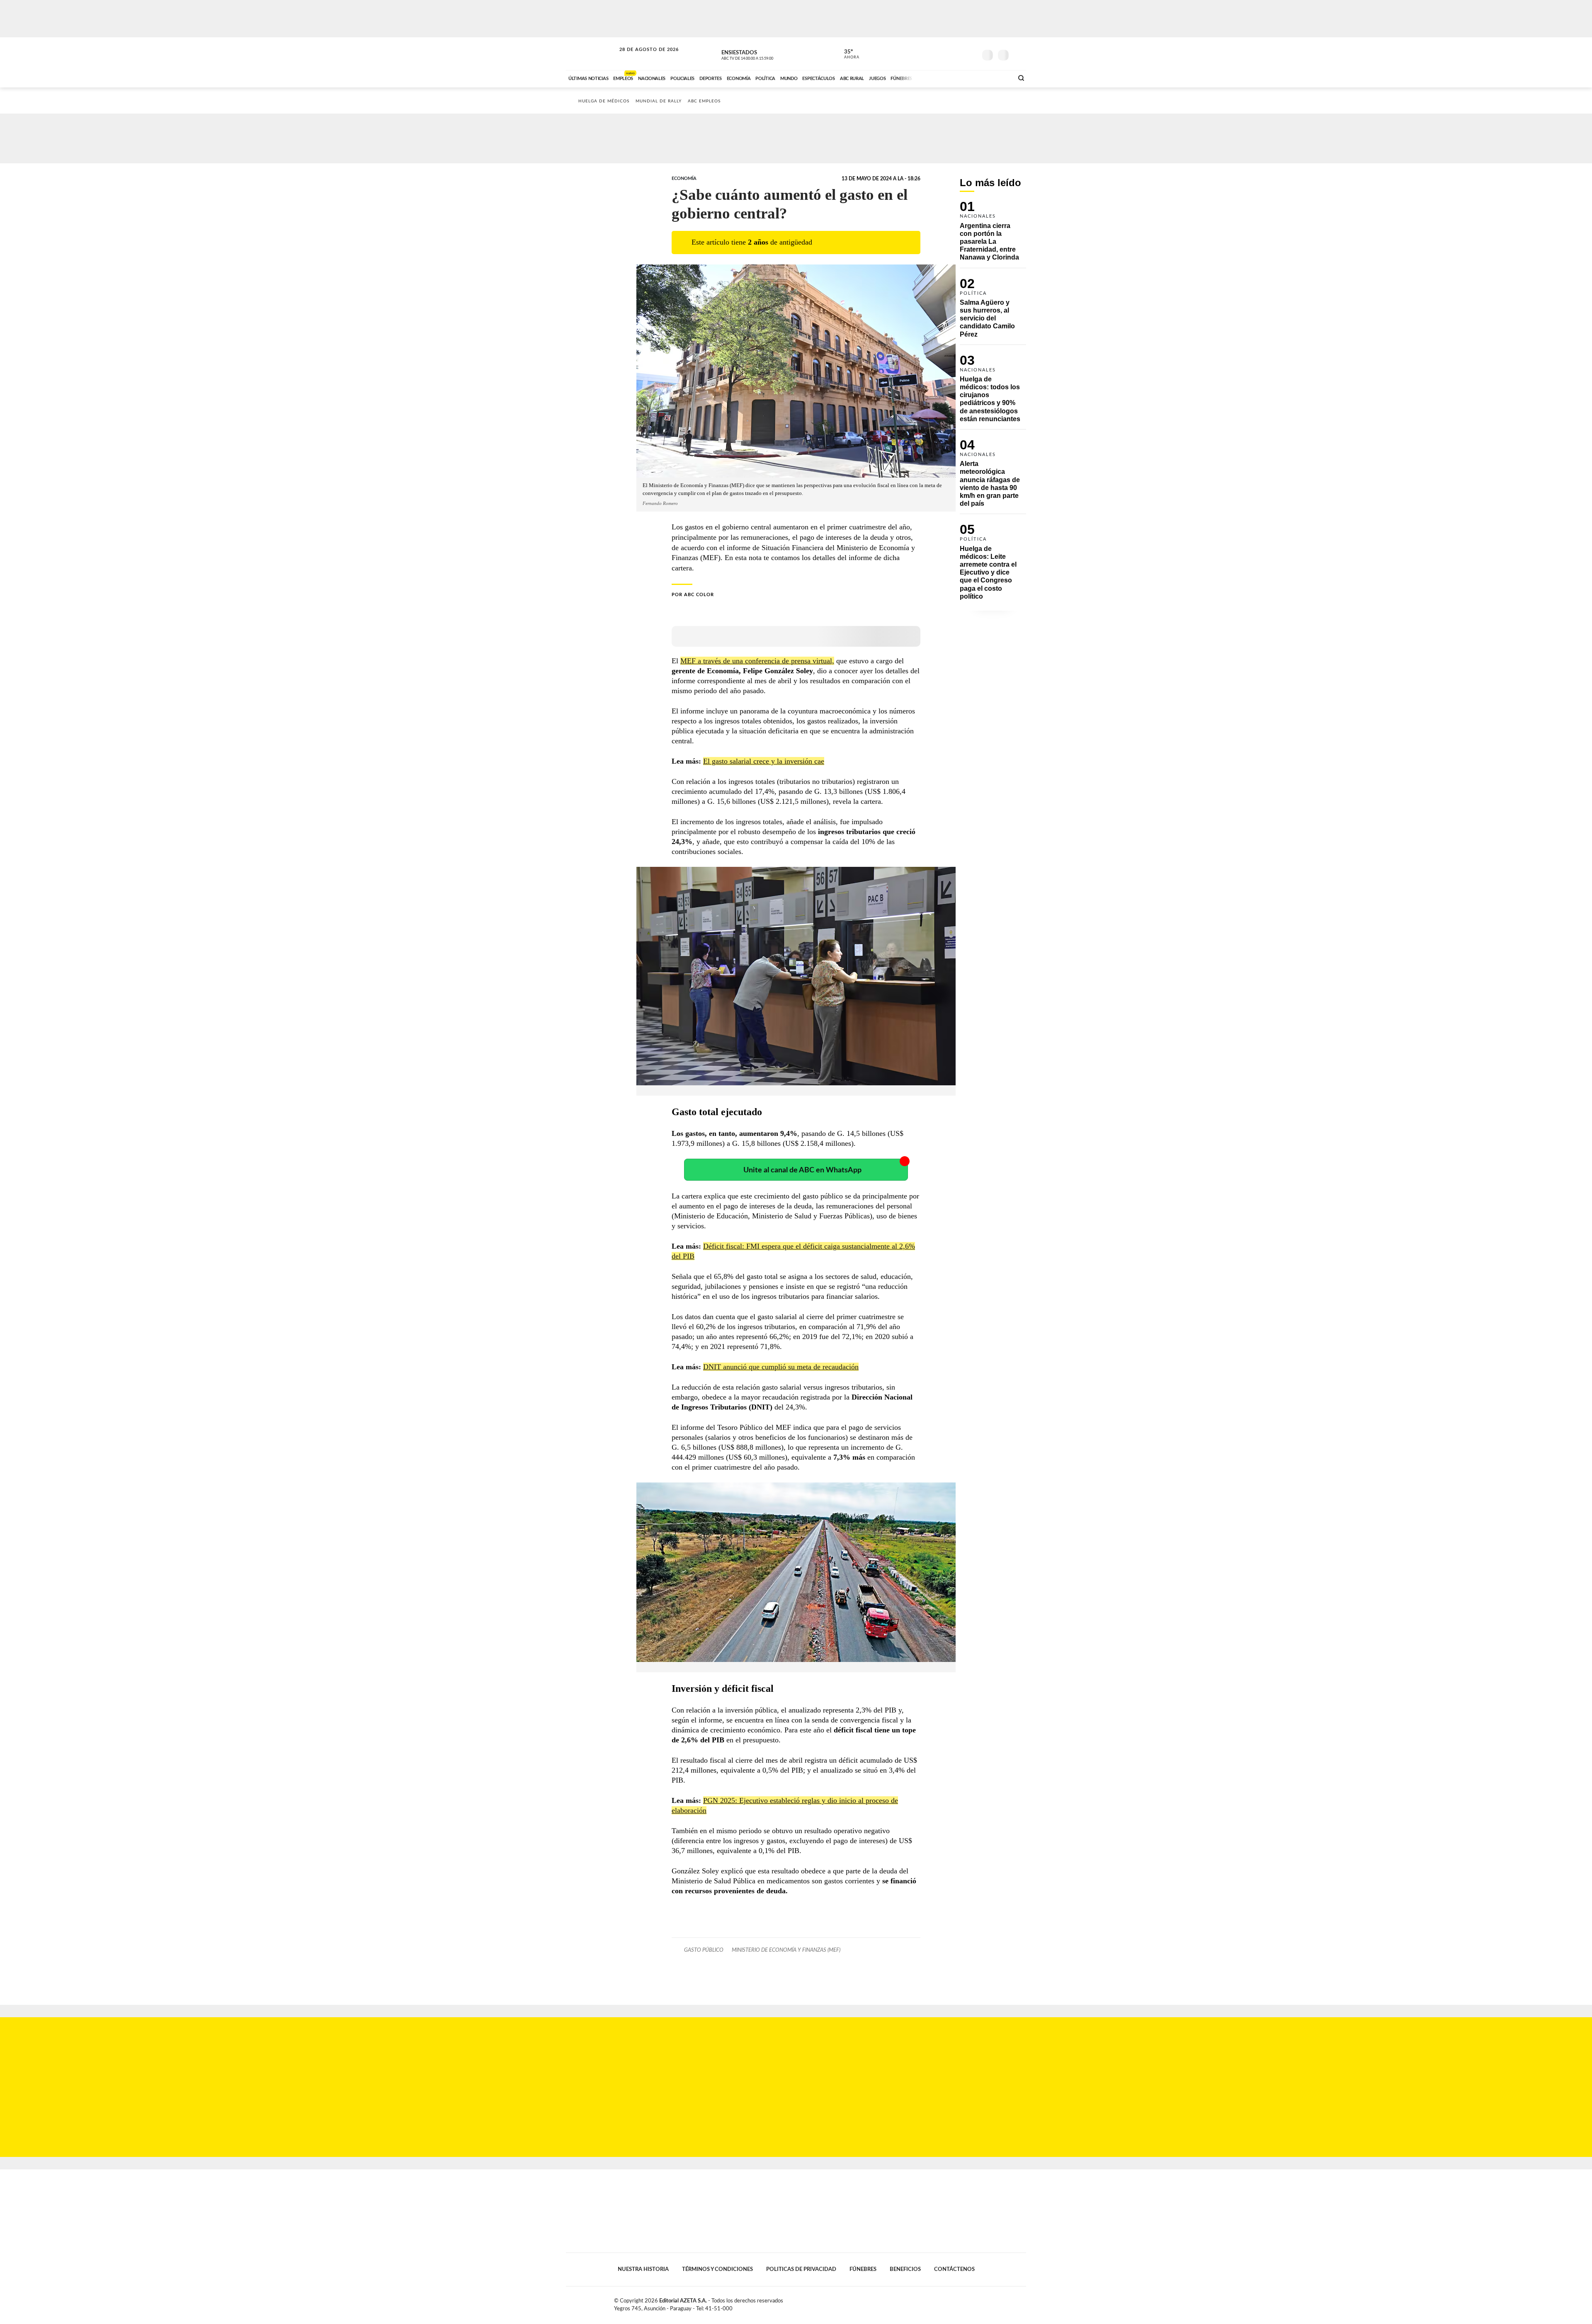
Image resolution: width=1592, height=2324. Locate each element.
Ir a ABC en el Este (641, 57)
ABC (592, 54)
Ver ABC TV (763, 54)
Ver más (993, 234)
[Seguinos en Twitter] (946, 53)
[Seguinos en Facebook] (933, 53)
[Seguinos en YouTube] (958, 53)
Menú (1019, 54)
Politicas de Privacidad (801, 2269)
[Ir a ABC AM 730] (963, 78)
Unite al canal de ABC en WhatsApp (802, 1170)
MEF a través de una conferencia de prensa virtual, (757, 661)
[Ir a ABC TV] (940, 78)
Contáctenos (954, 2269)
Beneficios (905, 2269)
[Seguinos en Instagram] (971, 53)
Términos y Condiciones (717, 2269)
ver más (847, 54)
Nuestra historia (643, 2269)
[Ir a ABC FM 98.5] (996, 78)
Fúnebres (863, 2269)
